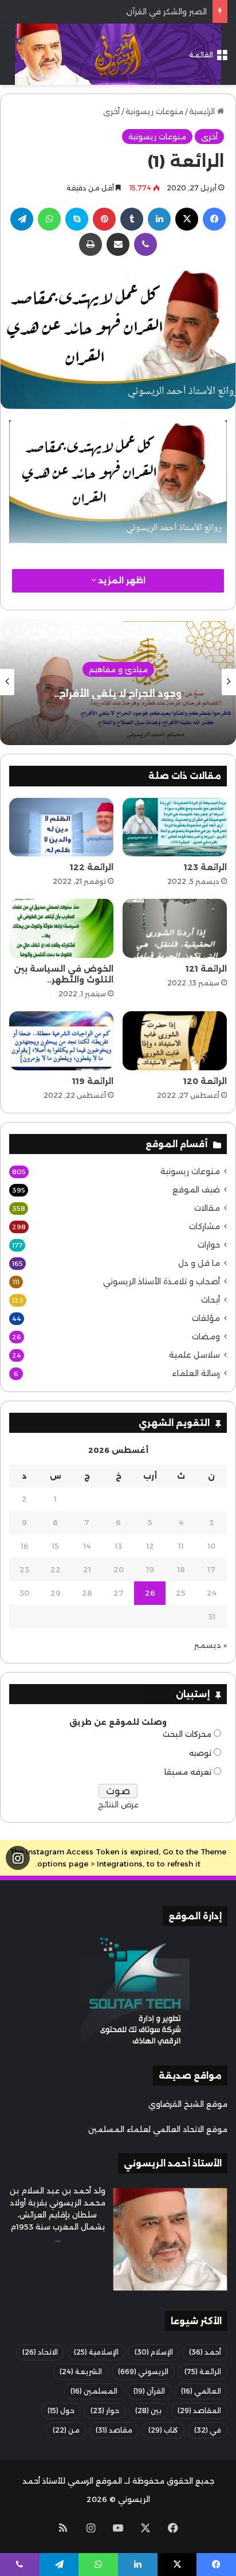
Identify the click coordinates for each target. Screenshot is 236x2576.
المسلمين (94, 2391)
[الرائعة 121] (175, 928)
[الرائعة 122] (61, 827)
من (66, 2430)
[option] (118, 682)
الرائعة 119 (93, 1081)
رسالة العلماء (196, 1373)
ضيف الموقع (196, 1190)
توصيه (200, 1753)
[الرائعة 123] (175, 827)
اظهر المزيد (121, 580)
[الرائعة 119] (61, 1041)
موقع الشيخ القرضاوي (188, 2104)
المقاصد (199, 2411)
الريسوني (143, 2372)
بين (148, 2411)
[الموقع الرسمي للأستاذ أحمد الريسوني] (118, 54)
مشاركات (204, 1226)
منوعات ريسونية (154, 111)
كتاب (163, 2430)
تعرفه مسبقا (188, 1772)
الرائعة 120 (205, 1081)
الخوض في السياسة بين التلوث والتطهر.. (64, 974)
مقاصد (114, 2430)
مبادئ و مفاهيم (118, 669)
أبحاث (211, 1300)
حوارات (209, 1245)
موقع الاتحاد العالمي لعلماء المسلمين (158, 2129)
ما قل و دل (199, 1263)
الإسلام (154, 2352)
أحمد (205, 2352)
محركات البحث (187, 1734)
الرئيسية (203, 111)
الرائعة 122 (92, 867)
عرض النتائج (118, 1805)
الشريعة (81, 2372)
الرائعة (203, 2372)
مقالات (207, 1208)
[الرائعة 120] (175, 1041)
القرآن (149, 2391)
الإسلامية (96, 2352)
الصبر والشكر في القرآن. (166, 11)
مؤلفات (206, 1318)
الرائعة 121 (206, 969)
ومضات (206, 1336)
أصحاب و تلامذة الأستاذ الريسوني (162, 1281)
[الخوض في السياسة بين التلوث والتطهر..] (61, 928)
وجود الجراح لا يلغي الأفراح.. (118, 694)
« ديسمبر (211, 1645)
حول (61, 2411)
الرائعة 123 (205, 867)
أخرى (111, 111)
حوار (105, 2411)
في (208, 2430)
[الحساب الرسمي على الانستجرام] (18, 1858)
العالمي (201, 2391)
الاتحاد (40, 2352)
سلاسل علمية (194, 1355)
